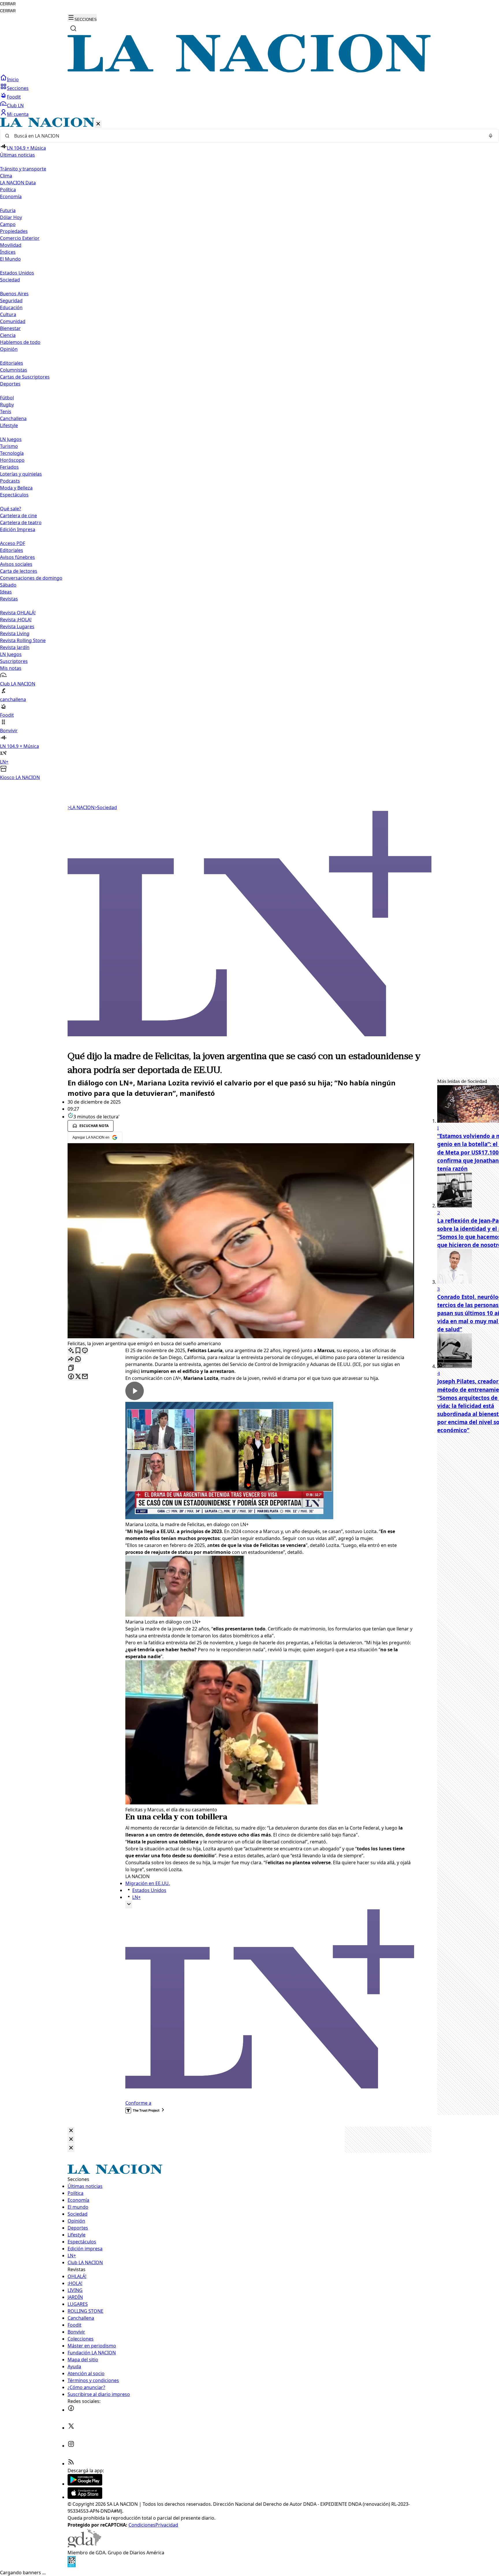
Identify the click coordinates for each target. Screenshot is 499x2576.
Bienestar (10, 328)
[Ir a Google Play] (85, 2484)
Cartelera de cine (18, 516)
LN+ (136, 1897)
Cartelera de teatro (21, 522)
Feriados (9, 467)
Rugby (7, 405)
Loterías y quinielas (21, 474)
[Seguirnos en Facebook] (71, 2410)
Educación (11, 307)
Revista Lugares (17, 627)
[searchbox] (247, 136)
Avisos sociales (16, 564)
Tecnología (12, 453)
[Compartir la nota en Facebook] (71, 1377)
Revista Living (15, 633)
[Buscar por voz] (491, 136)
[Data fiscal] (72, 2566)
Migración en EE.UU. (148, 1883)
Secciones (18, 88)
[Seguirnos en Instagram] (71, 2446)
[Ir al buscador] (73, 28)
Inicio (13, 79)
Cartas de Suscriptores (25, 377)
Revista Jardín (15, 647)
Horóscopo (12, 460)
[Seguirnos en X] (71, 2428)
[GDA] (84, 2546)
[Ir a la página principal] (249, 71)
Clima (6, 176)
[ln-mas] (249, 1046)
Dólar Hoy (11, 217)
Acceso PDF (13, 543)
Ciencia (8, 335)
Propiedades (14, 231)
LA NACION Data (18, 183)
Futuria (8, 210)
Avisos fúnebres (17, 557)
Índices (8, 252)
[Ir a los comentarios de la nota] (85, 1351)
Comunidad (13, 321)
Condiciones (142, 2525)
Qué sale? (11, 509)
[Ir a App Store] (85, 2497)
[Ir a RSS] (71, 2464)
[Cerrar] (98, 124)
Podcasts (10, 481)
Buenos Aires (14, 294)
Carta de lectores (19, 571)
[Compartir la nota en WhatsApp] (78, 1360)
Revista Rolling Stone (23, 640)
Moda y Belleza (16, 488)
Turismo (9, 446)
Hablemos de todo (20, 342)
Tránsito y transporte (23, 169)
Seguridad (11, 301)
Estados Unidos (17, 273)
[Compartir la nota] (71, 1360)
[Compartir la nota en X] (78, 1377)
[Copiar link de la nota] (71, 1368)
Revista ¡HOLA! (16, 620)
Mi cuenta (18, 114)
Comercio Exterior (20, 238)
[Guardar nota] (78, 1351)
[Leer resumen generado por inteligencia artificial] (71, 1351)
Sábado (8, 585)
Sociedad (106, 807)
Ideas (6, 592)
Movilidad (11, 245)
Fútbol (7, 398)
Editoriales (12, 363)
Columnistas (14, 370)
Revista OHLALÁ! (18, 613)
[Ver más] (129, 1905)
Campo (8, 224)
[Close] (71, 2131)
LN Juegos (11, 439)
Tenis (6, 412)
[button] (249, 449)
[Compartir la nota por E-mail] (85, 1377)
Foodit (14, 97)
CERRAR (8, 4)
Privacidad (167, 2525)
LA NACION (81, 807)
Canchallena (13, 418)
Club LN (15, 105)
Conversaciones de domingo (31, 578)
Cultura (8, 314)
